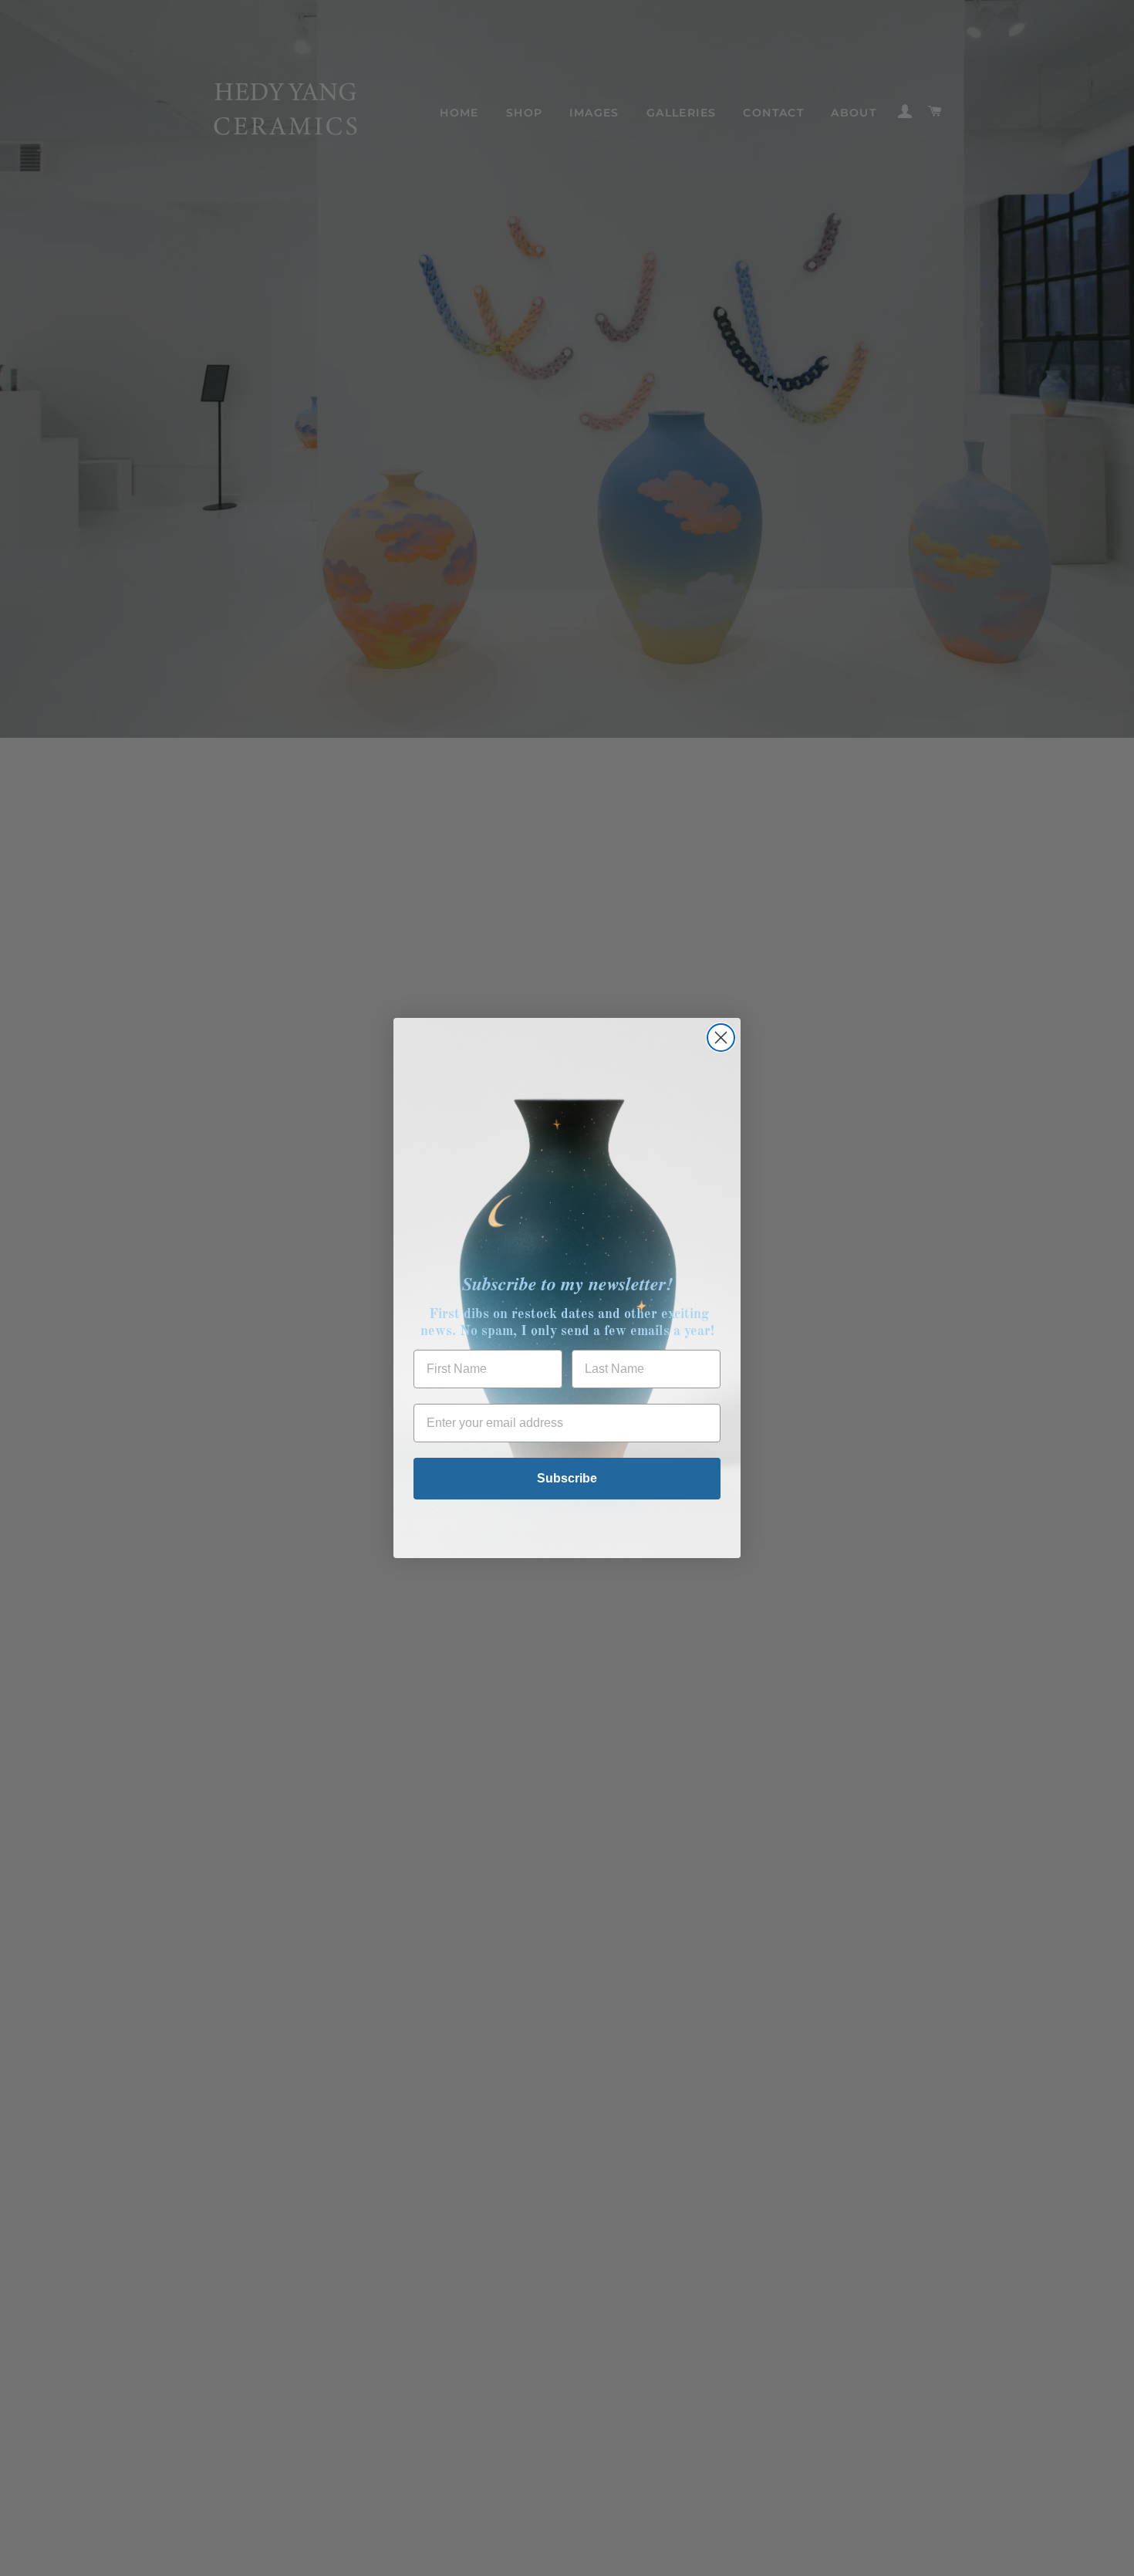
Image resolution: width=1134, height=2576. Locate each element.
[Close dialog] (721, 1038)
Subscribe (567, 1478)
